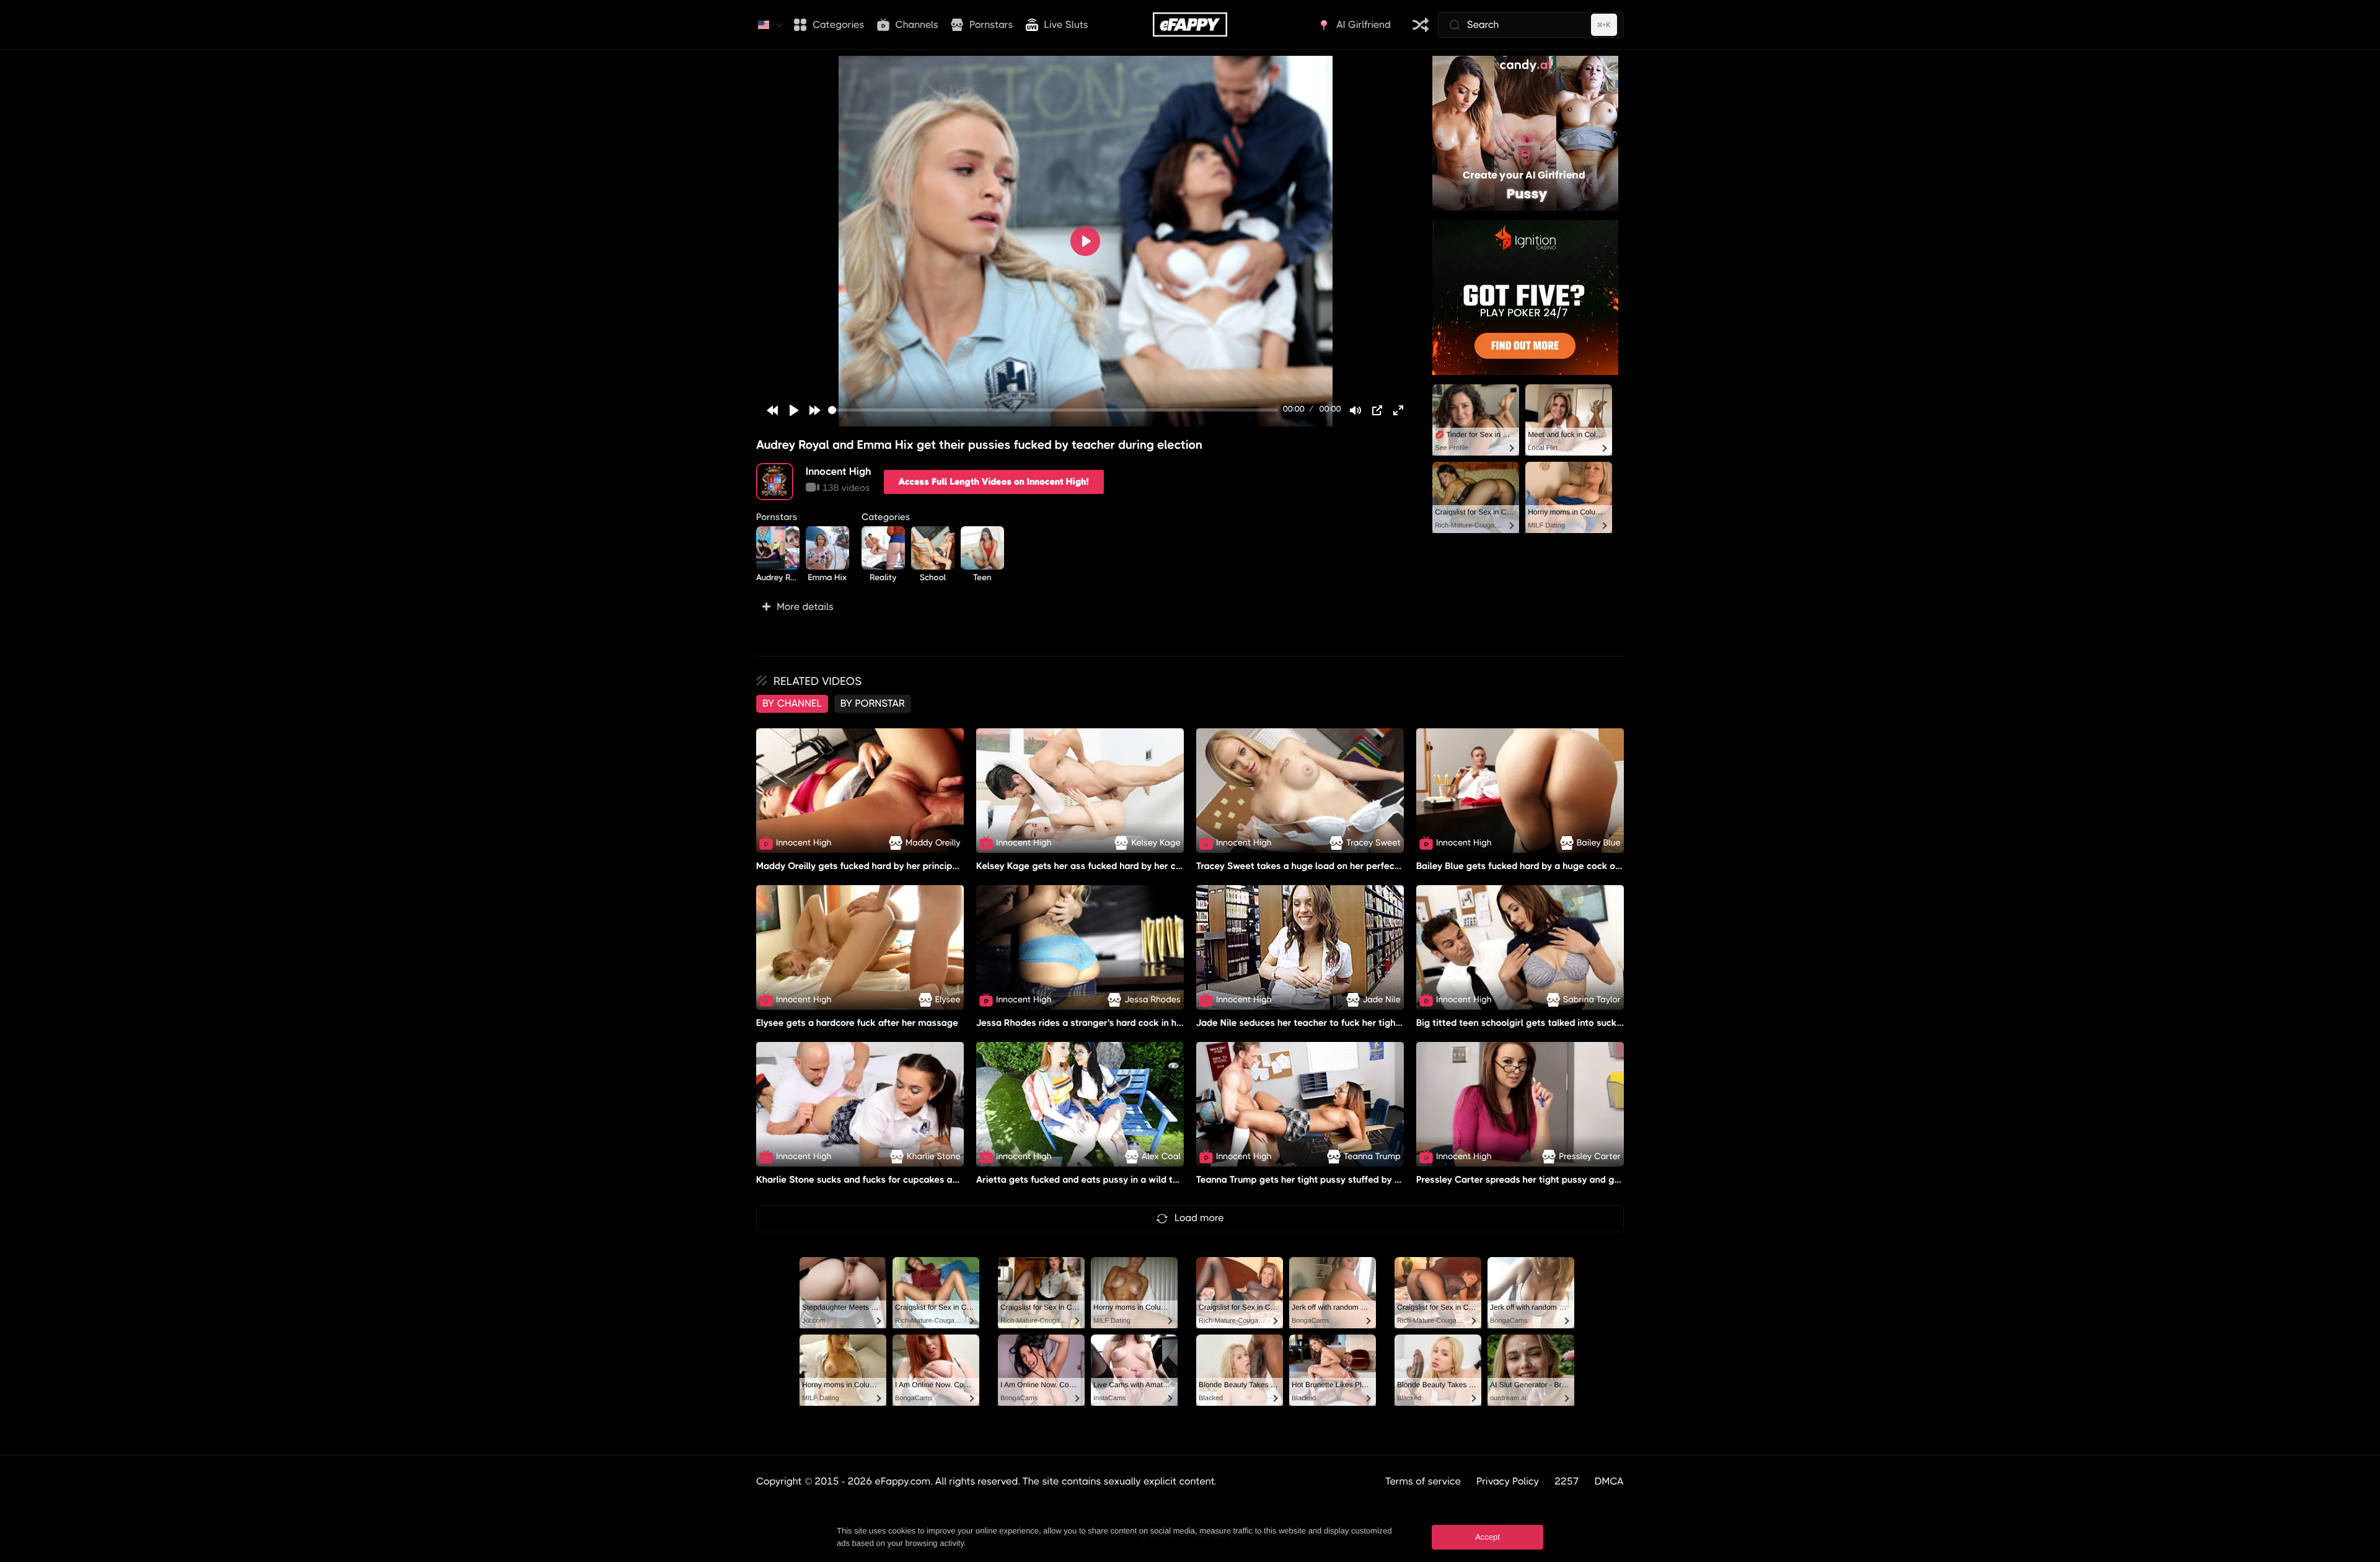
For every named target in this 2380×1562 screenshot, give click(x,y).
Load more (1199, 1218)
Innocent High (839, 471)
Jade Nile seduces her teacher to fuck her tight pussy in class (1329, 1023)
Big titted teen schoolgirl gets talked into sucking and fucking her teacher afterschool (1602, 1023)
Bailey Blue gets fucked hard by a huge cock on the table (1539, 866)
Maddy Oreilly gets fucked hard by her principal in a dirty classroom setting (919, 866)
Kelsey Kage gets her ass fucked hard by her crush (1085, 866)
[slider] (1053, 410)
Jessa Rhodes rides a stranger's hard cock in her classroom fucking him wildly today (1158, 1023)
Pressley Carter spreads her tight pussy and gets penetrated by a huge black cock (1595, 1180)
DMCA (1609, 1481)
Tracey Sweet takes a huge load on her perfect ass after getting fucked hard (1362, 866)
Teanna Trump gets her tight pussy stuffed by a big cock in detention (1345, 1180)
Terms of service (1423, 1481)
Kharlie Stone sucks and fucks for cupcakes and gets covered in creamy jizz (920, 1180)
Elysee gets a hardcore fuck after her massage (857, 1023)
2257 (1567, 1481)
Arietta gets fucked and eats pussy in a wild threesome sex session (1122, 1180)
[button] (1085, 607)
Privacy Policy (1508, 1481)
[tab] (792, 704)
